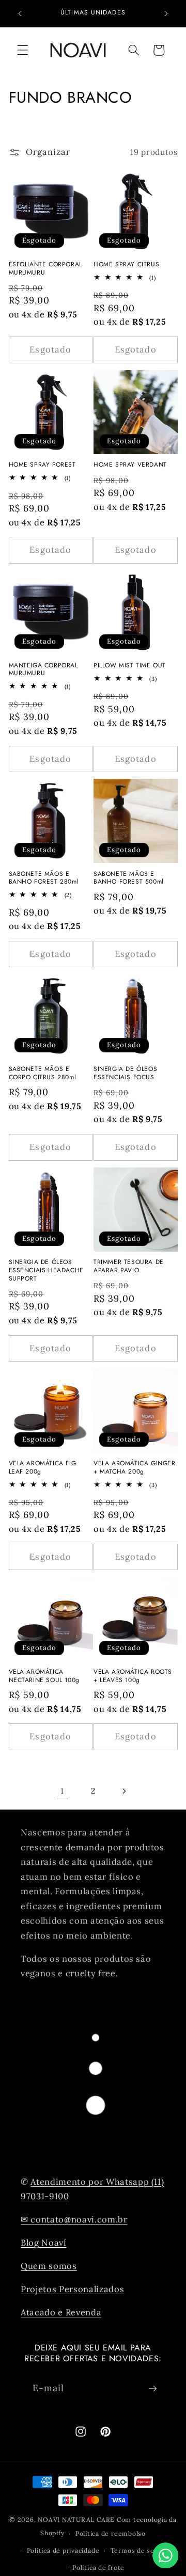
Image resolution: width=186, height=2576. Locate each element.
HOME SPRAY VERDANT (130, 465)
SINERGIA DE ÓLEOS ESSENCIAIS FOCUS (125, 1073)
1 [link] (62, 1791)
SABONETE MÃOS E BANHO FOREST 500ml (129, 878)
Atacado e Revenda (61, 2312)
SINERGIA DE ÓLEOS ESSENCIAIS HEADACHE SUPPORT (46, 1270)
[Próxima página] (123, 1791)
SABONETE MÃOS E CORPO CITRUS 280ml (43, 1073)
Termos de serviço (141, 2550)
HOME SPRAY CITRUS (126, 265)
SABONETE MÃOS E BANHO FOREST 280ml (44, 878)
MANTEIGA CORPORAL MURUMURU (43, 670)
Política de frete (98, 2567)
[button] (23, 50)
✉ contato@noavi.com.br (74, 2219)
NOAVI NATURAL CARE (76, 2519)
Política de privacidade (63, 2550)
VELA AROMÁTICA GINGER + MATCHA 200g (135, 1468)
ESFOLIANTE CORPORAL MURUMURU (45, 269)
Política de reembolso (111, 2533)
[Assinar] (152, 2389)
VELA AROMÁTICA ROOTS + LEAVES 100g (133, 1676)
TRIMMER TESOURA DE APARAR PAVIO (129, 1266)
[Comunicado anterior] (20, 14)
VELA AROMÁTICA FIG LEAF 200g (43, 1468)
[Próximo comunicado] (166, 14)
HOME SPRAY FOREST (42, 465)
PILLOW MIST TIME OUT (130, 666)
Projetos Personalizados (72, 2289)
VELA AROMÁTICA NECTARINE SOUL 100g (44, 1676)
